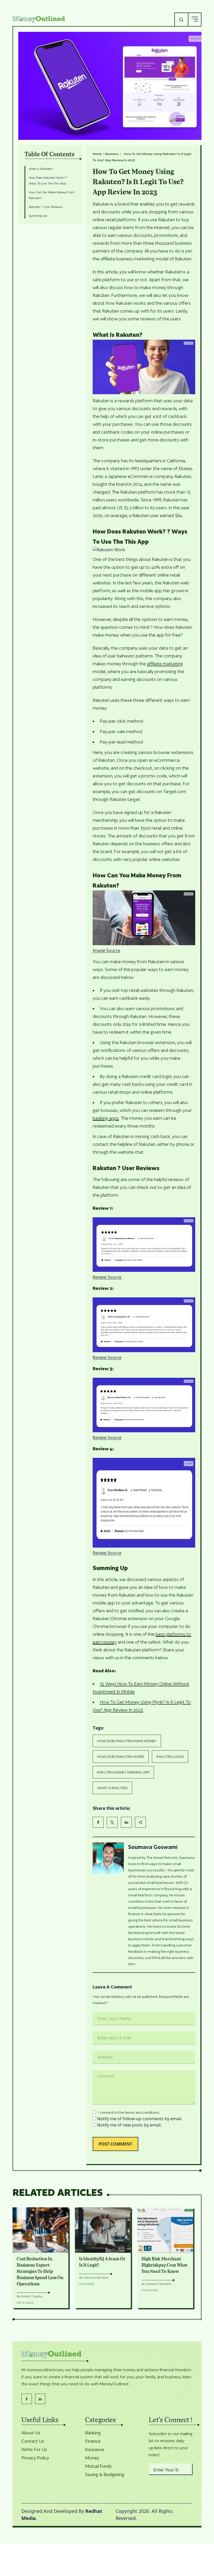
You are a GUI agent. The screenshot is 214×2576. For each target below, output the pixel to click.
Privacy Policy (35, 2458)
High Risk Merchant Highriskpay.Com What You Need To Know (164, 2265)
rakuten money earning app (123, 1772)
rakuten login (170, 1757)
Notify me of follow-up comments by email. (140, 2119)
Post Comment (115, 2144)
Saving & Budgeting (105, 2475)
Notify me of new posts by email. (129, 2125)
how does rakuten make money (127, 1741)
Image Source (106, 950)
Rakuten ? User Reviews (47, 207)
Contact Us (33, 2441)
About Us (31, 2433)
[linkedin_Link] (40, 2399)
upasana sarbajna (96, 2277)
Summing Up (39, 216)
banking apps (106, 1118)
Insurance (95, 2449)
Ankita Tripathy (32, 2296)
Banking (93, 2433)
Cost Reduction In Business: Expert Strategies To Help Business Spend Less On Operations (40, 2272)
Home (97, 154)
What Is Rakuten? (42, 169)
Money (92, 2458)
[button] (195, 19)
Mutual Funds (98, 2466)
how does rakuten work (121, 1757)
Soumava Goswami (153, 1847)
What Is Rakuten (112, 1788)
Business (112, 154)
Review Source (107, 1277)
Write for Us (34, 2449)
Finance (93, 2441)
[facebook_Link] (27, 2399)
